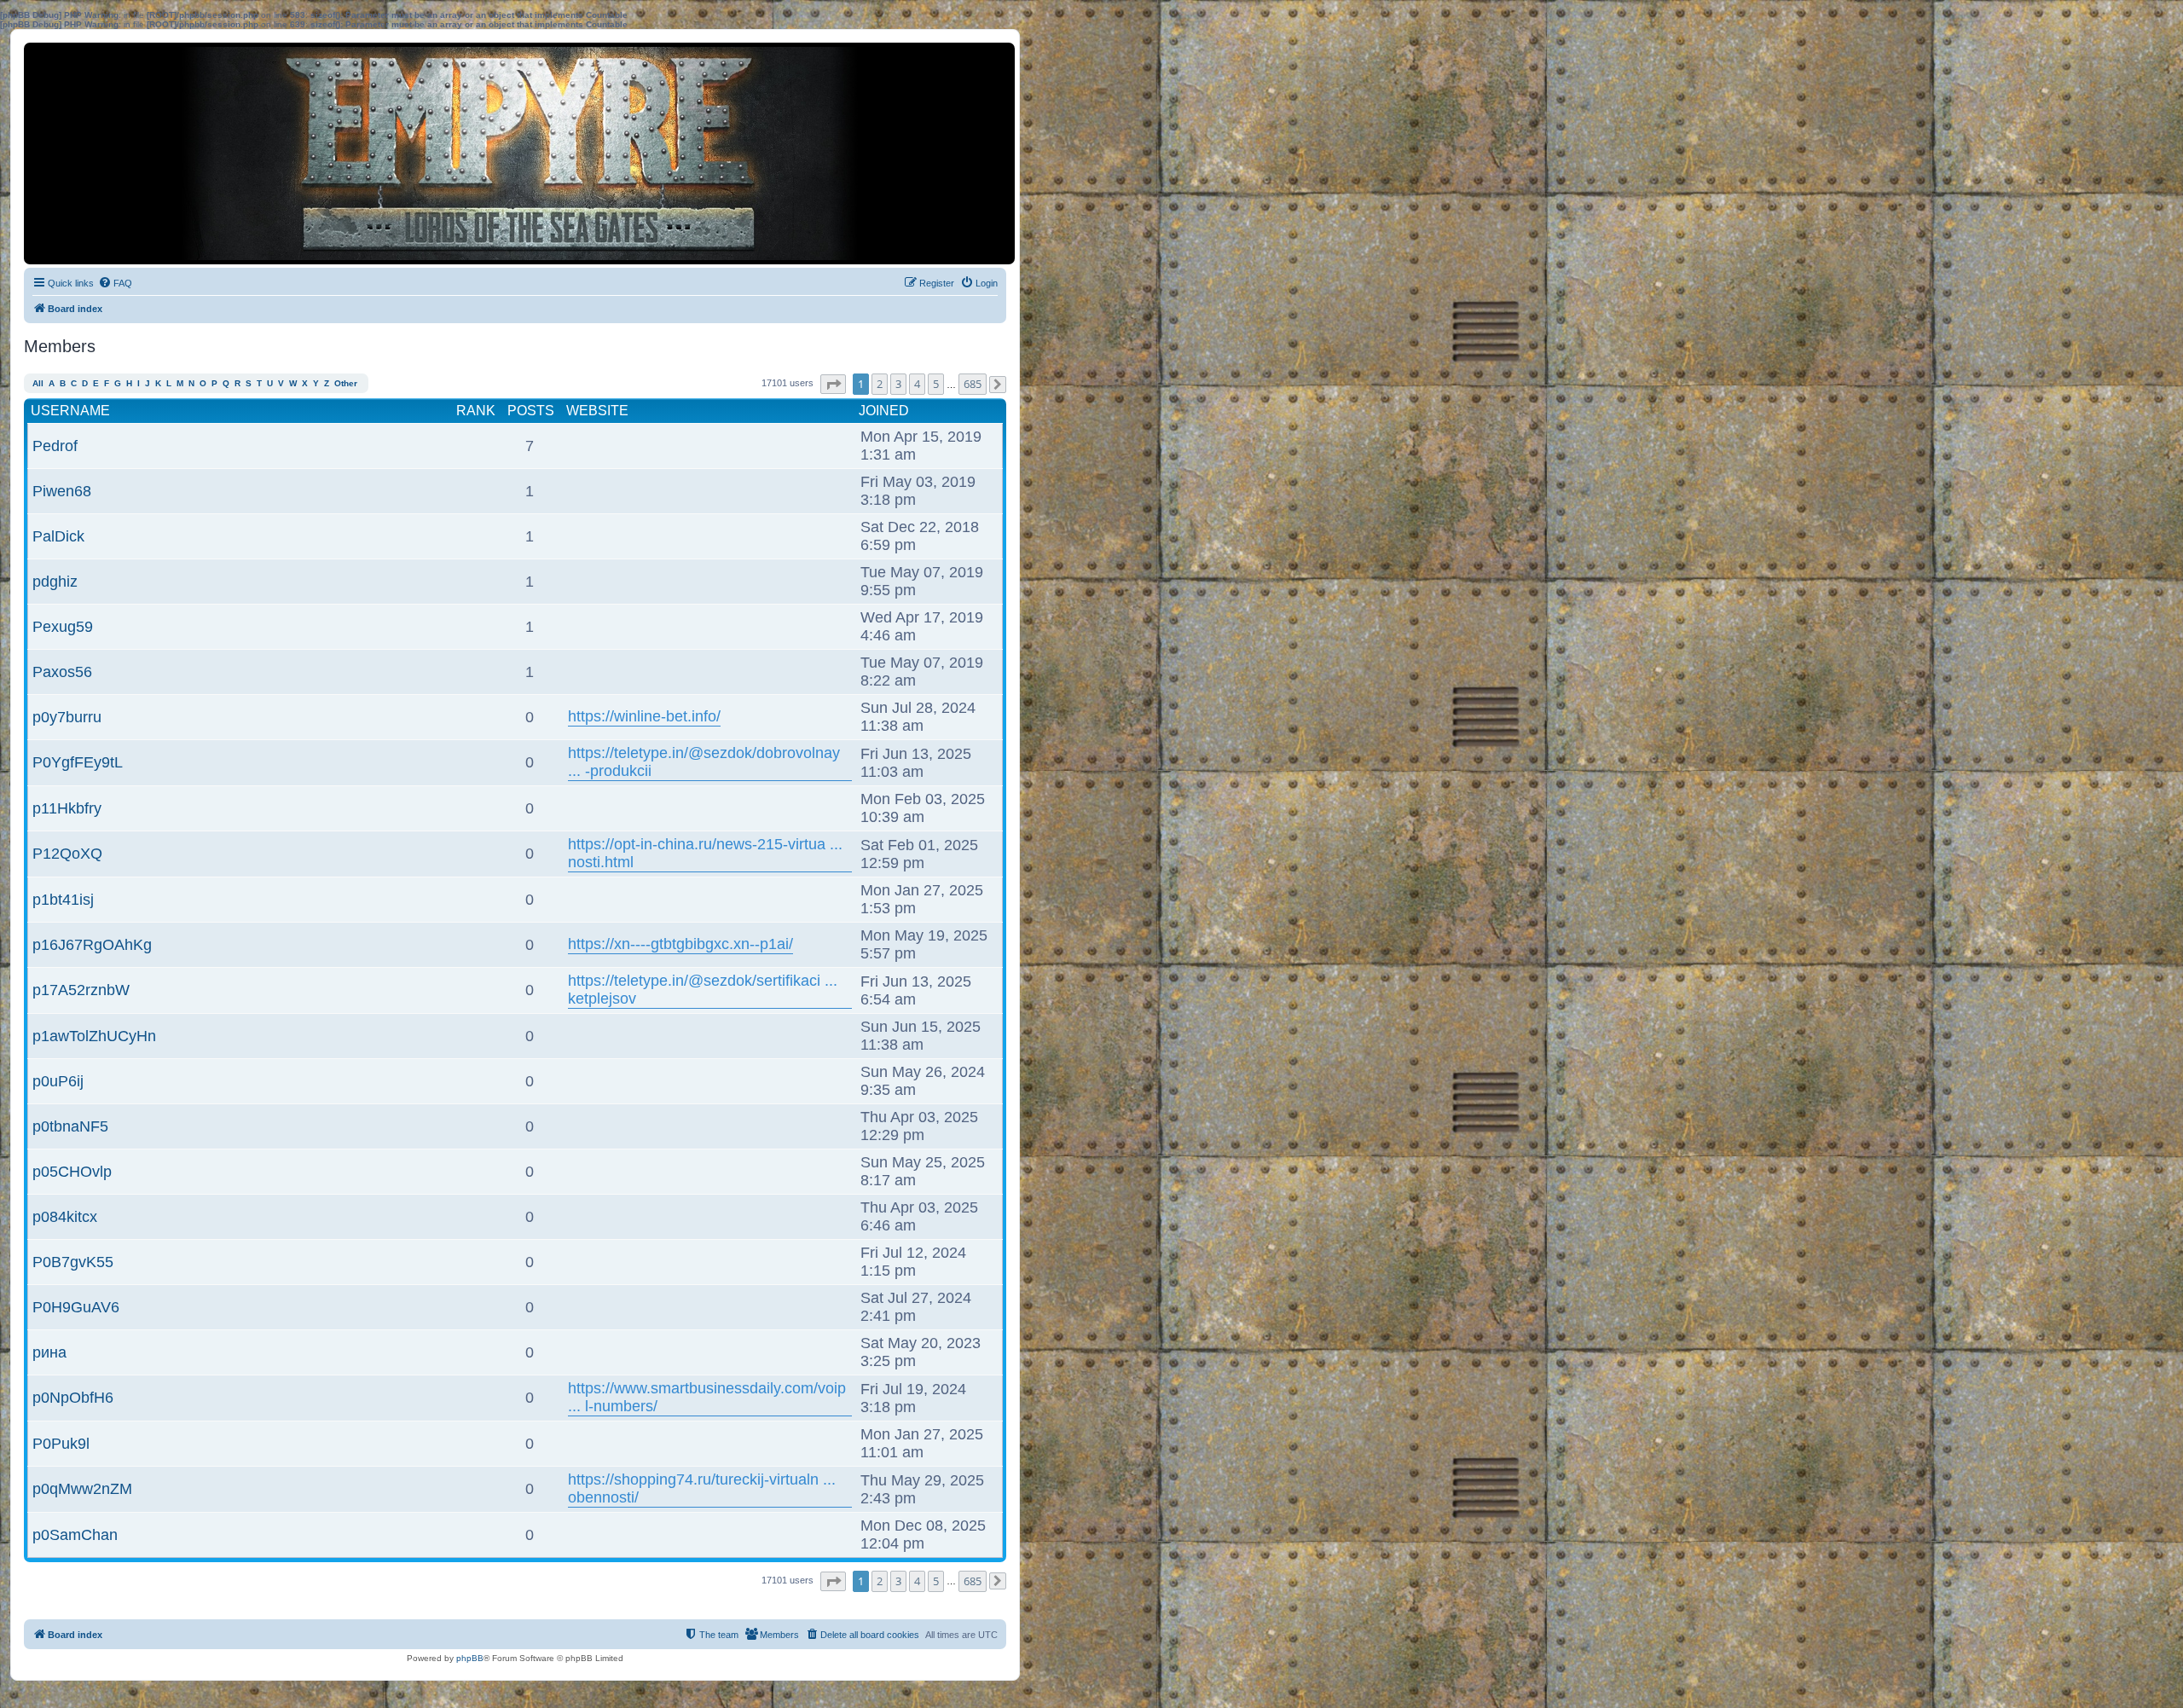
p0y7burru (67, 717)
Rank (476, 411)
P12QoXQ (67, 854)
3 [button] (898, 384)
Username (70, 411)
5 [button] (936, 384)
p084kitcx (65, 1217)
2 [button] (880, 384)
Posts (531, 411)
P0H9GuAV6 (76, 1307)
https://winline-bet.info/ (644, 716)
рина (49, 1352)
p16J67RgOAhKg (92, 945)
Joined (884, 411)
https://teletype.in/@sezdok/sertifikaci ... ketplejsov (703, 990)
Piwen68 (62, 491)
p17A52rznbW (81, 990)
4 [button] (917, 384)
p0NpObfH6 (73, 1398)
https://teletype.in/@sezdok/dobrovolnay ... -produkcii (704, 762)
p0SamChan (75, 1535)
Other (346, 383)
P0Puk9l (61, 1444)
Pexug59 (63, 627)
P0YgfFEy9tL (78, 762)
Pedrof (55, 446)
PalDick (58, 536)
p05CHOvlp (72, 1172)
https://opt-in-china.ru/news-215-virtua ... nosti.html (705, 853)
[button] (833, 384)
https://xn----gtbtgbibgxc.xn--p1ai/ (680, 944)
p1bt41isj (63, 900)
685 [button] (973, 384)
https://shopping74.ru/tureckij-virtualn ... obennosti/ (702, 1488)
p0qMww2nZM (82, 1489)
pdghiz (55, 582)
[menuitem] (115, 283)
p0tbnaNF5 (70, 1126)
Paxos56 (62, 672)
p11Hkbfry (67, 808)
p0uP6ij (58, 1081)
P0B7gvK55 (73, 1262)
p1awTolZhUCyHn (94, 1036)
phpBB (470, 1658)
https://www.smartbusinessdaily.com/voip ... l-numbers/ (707, 1397)
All (38, 383)
